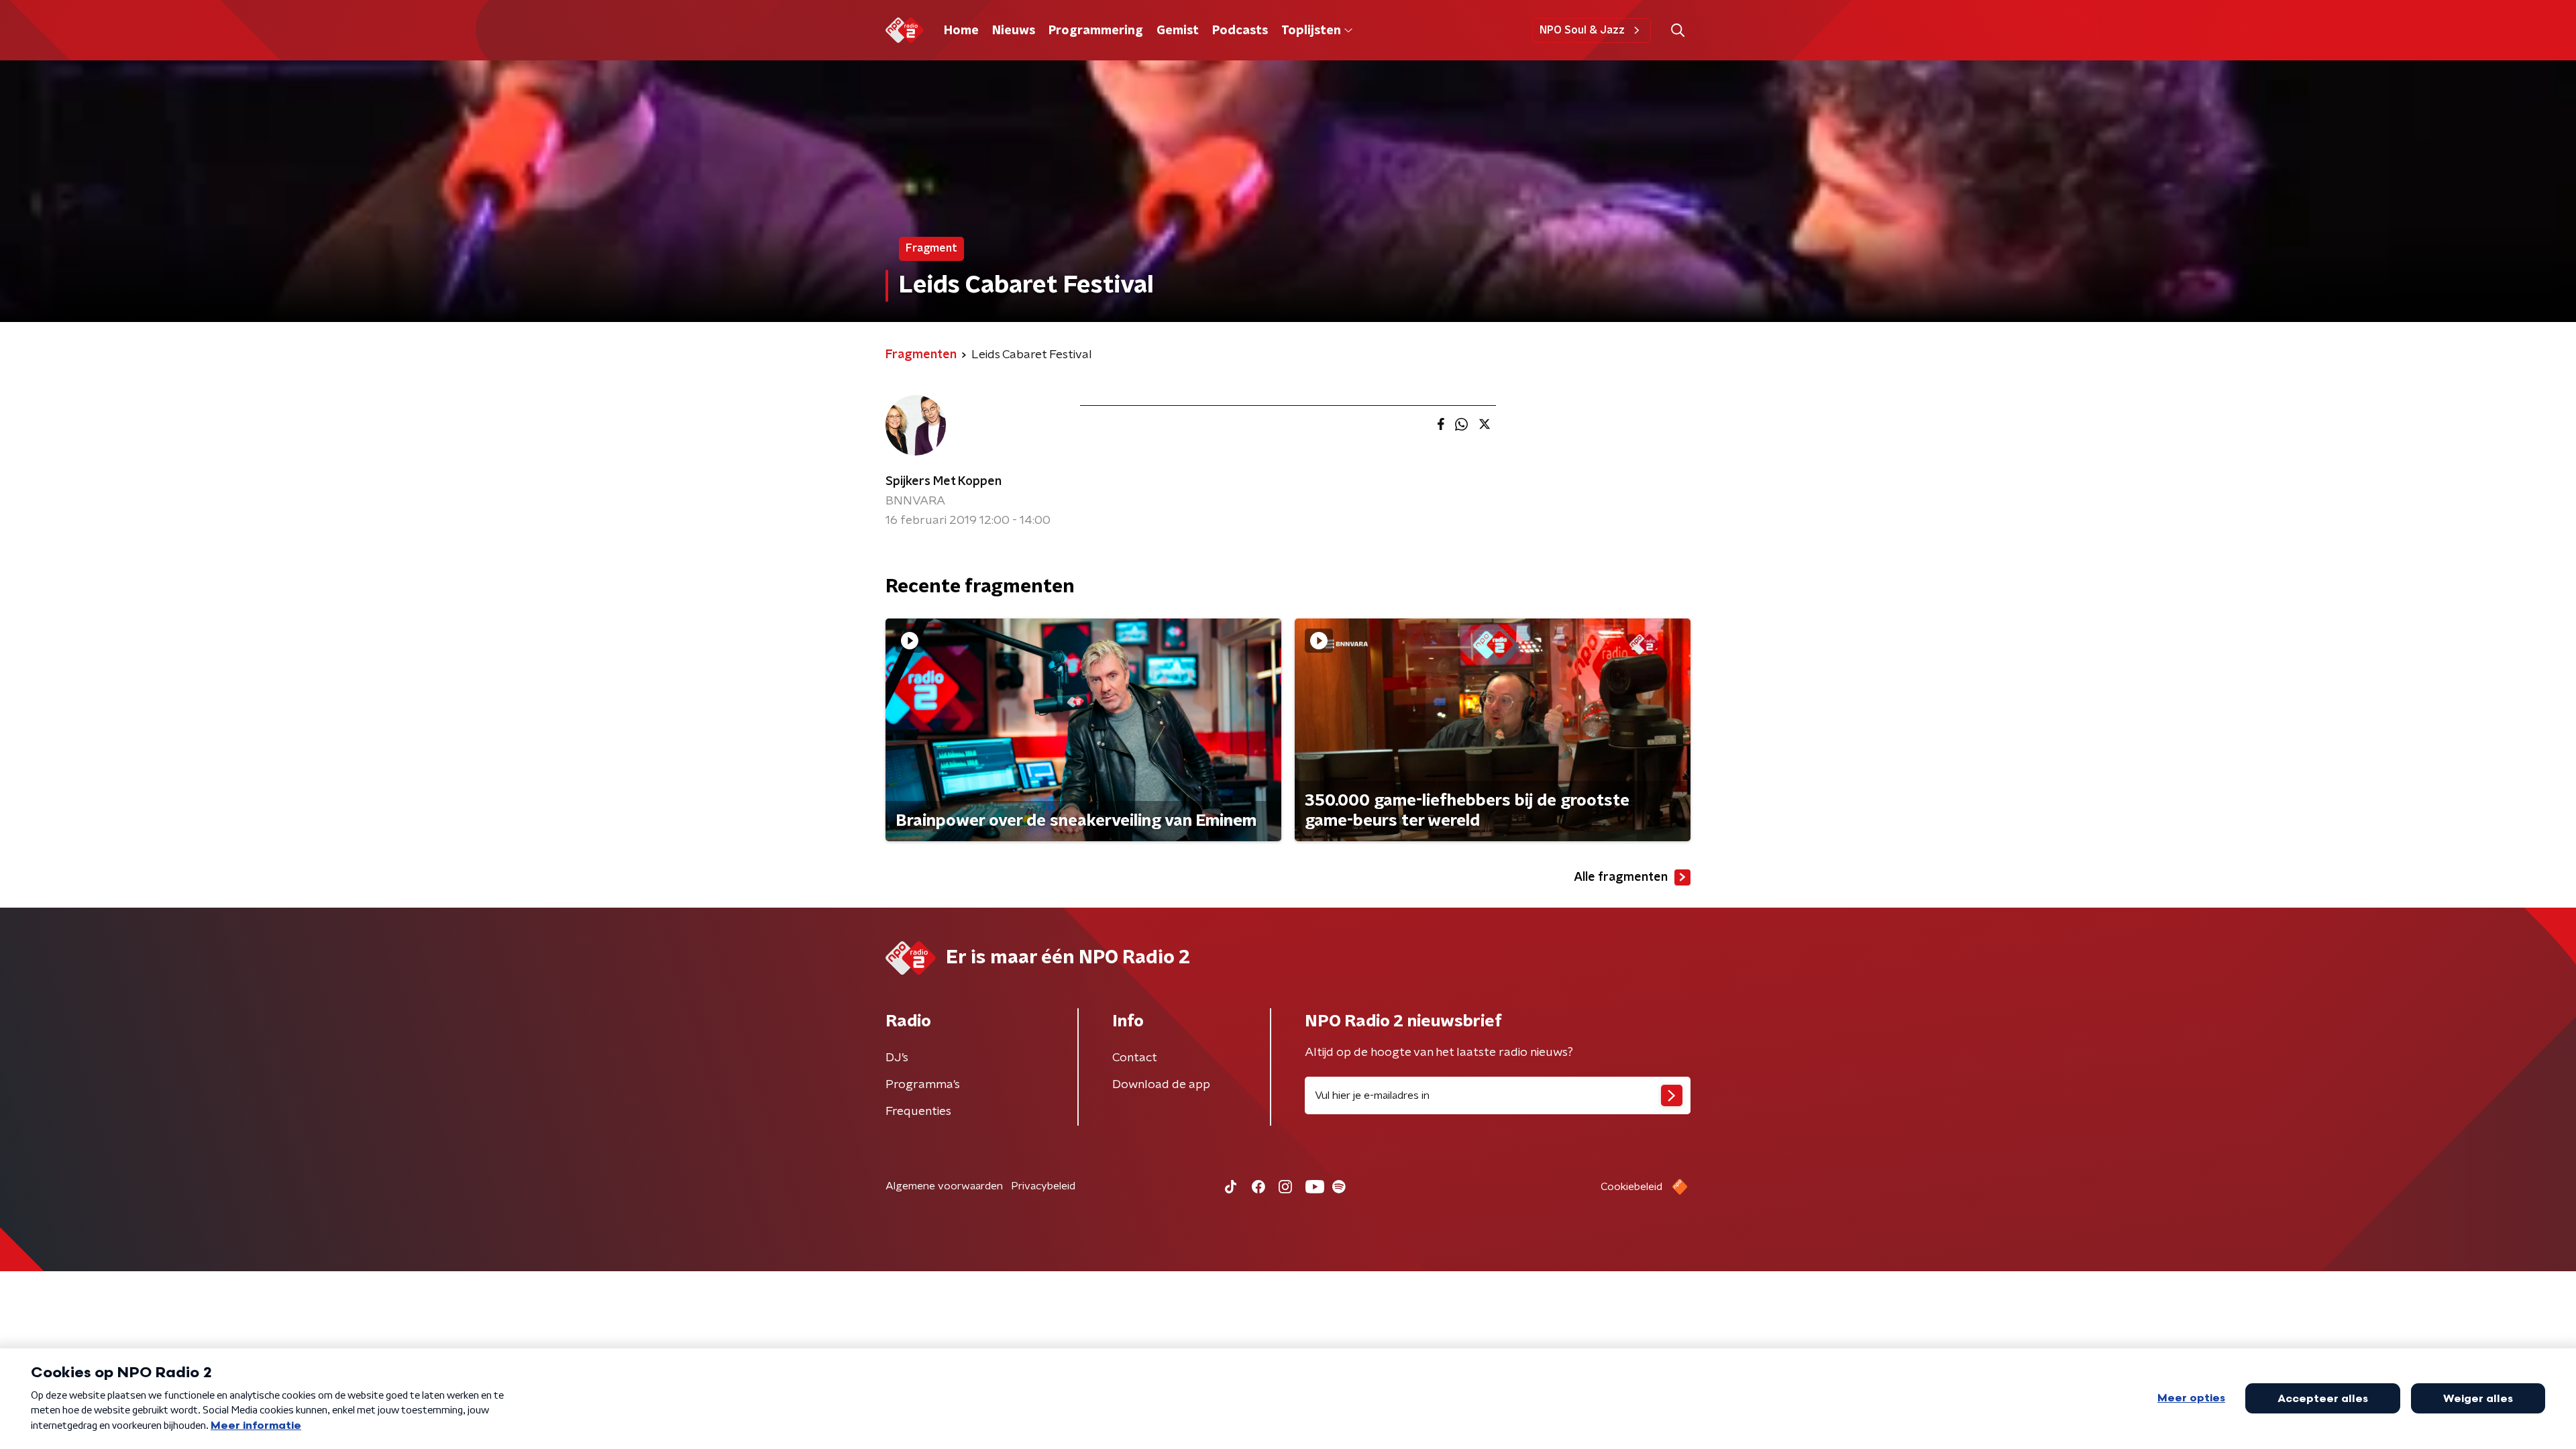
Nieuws (1014, 31)
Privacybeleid (1043, 1186)
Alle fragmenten (1621, 877)
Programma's (923, 1085)
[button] (1677, 31)
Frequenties (918, 1112)
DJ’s (897, 1058)
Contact (1135, 1058)
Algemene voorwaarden (944, 1186)
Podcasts (1240, 31)
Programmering (1096, 31)
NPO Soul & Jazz (1582, 30)
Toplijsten (1311, 31)
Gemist (1178, 31)
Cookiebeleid (1631, 1187)
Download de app (1161, 1085)
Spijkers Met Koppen (944, 482)
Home (961, 31)
